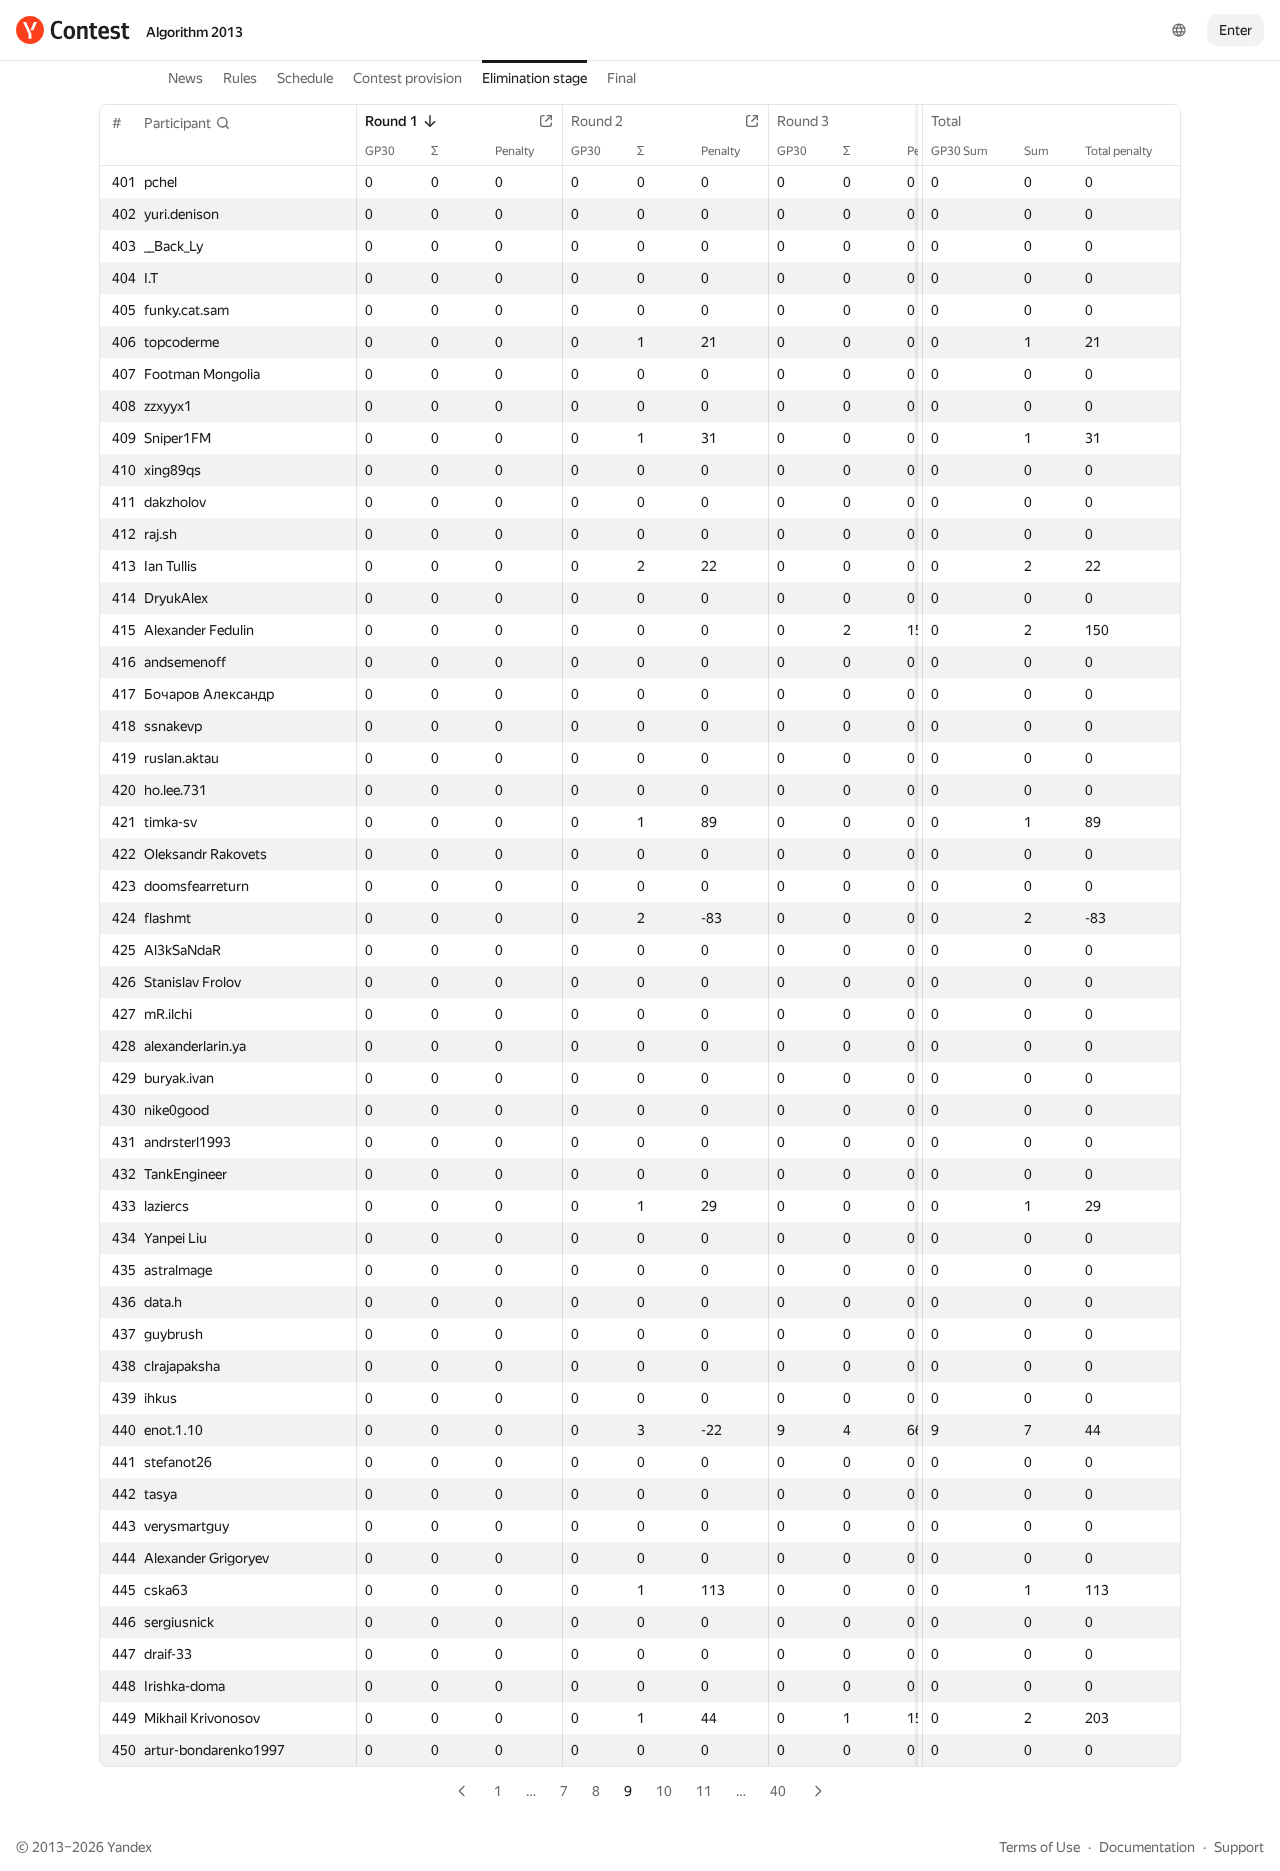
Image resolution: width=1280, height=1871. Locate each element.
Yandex (129, 1847)
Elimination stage (534, 78)
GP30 (380, 151)
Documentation (1147, 1847)
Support (1239, 1847)
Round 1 (391, 121)
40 (778, 1791)
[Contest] (73, 30)
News (185, 78)
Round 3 (803, 121)
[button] (187, 123)
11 (704, 1791)
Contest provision (407, 78)
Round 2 (597, 121)
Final (621, 78)
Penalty (514, 151)
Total (946, 121)
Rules (240, 78)
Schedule (305, 78)
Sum (1036, 151)
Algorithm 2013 (194, 32)
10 (664, 1791)
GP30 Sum (959, 151)
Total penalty (1118, 151)
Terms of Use (1039, 1847)
